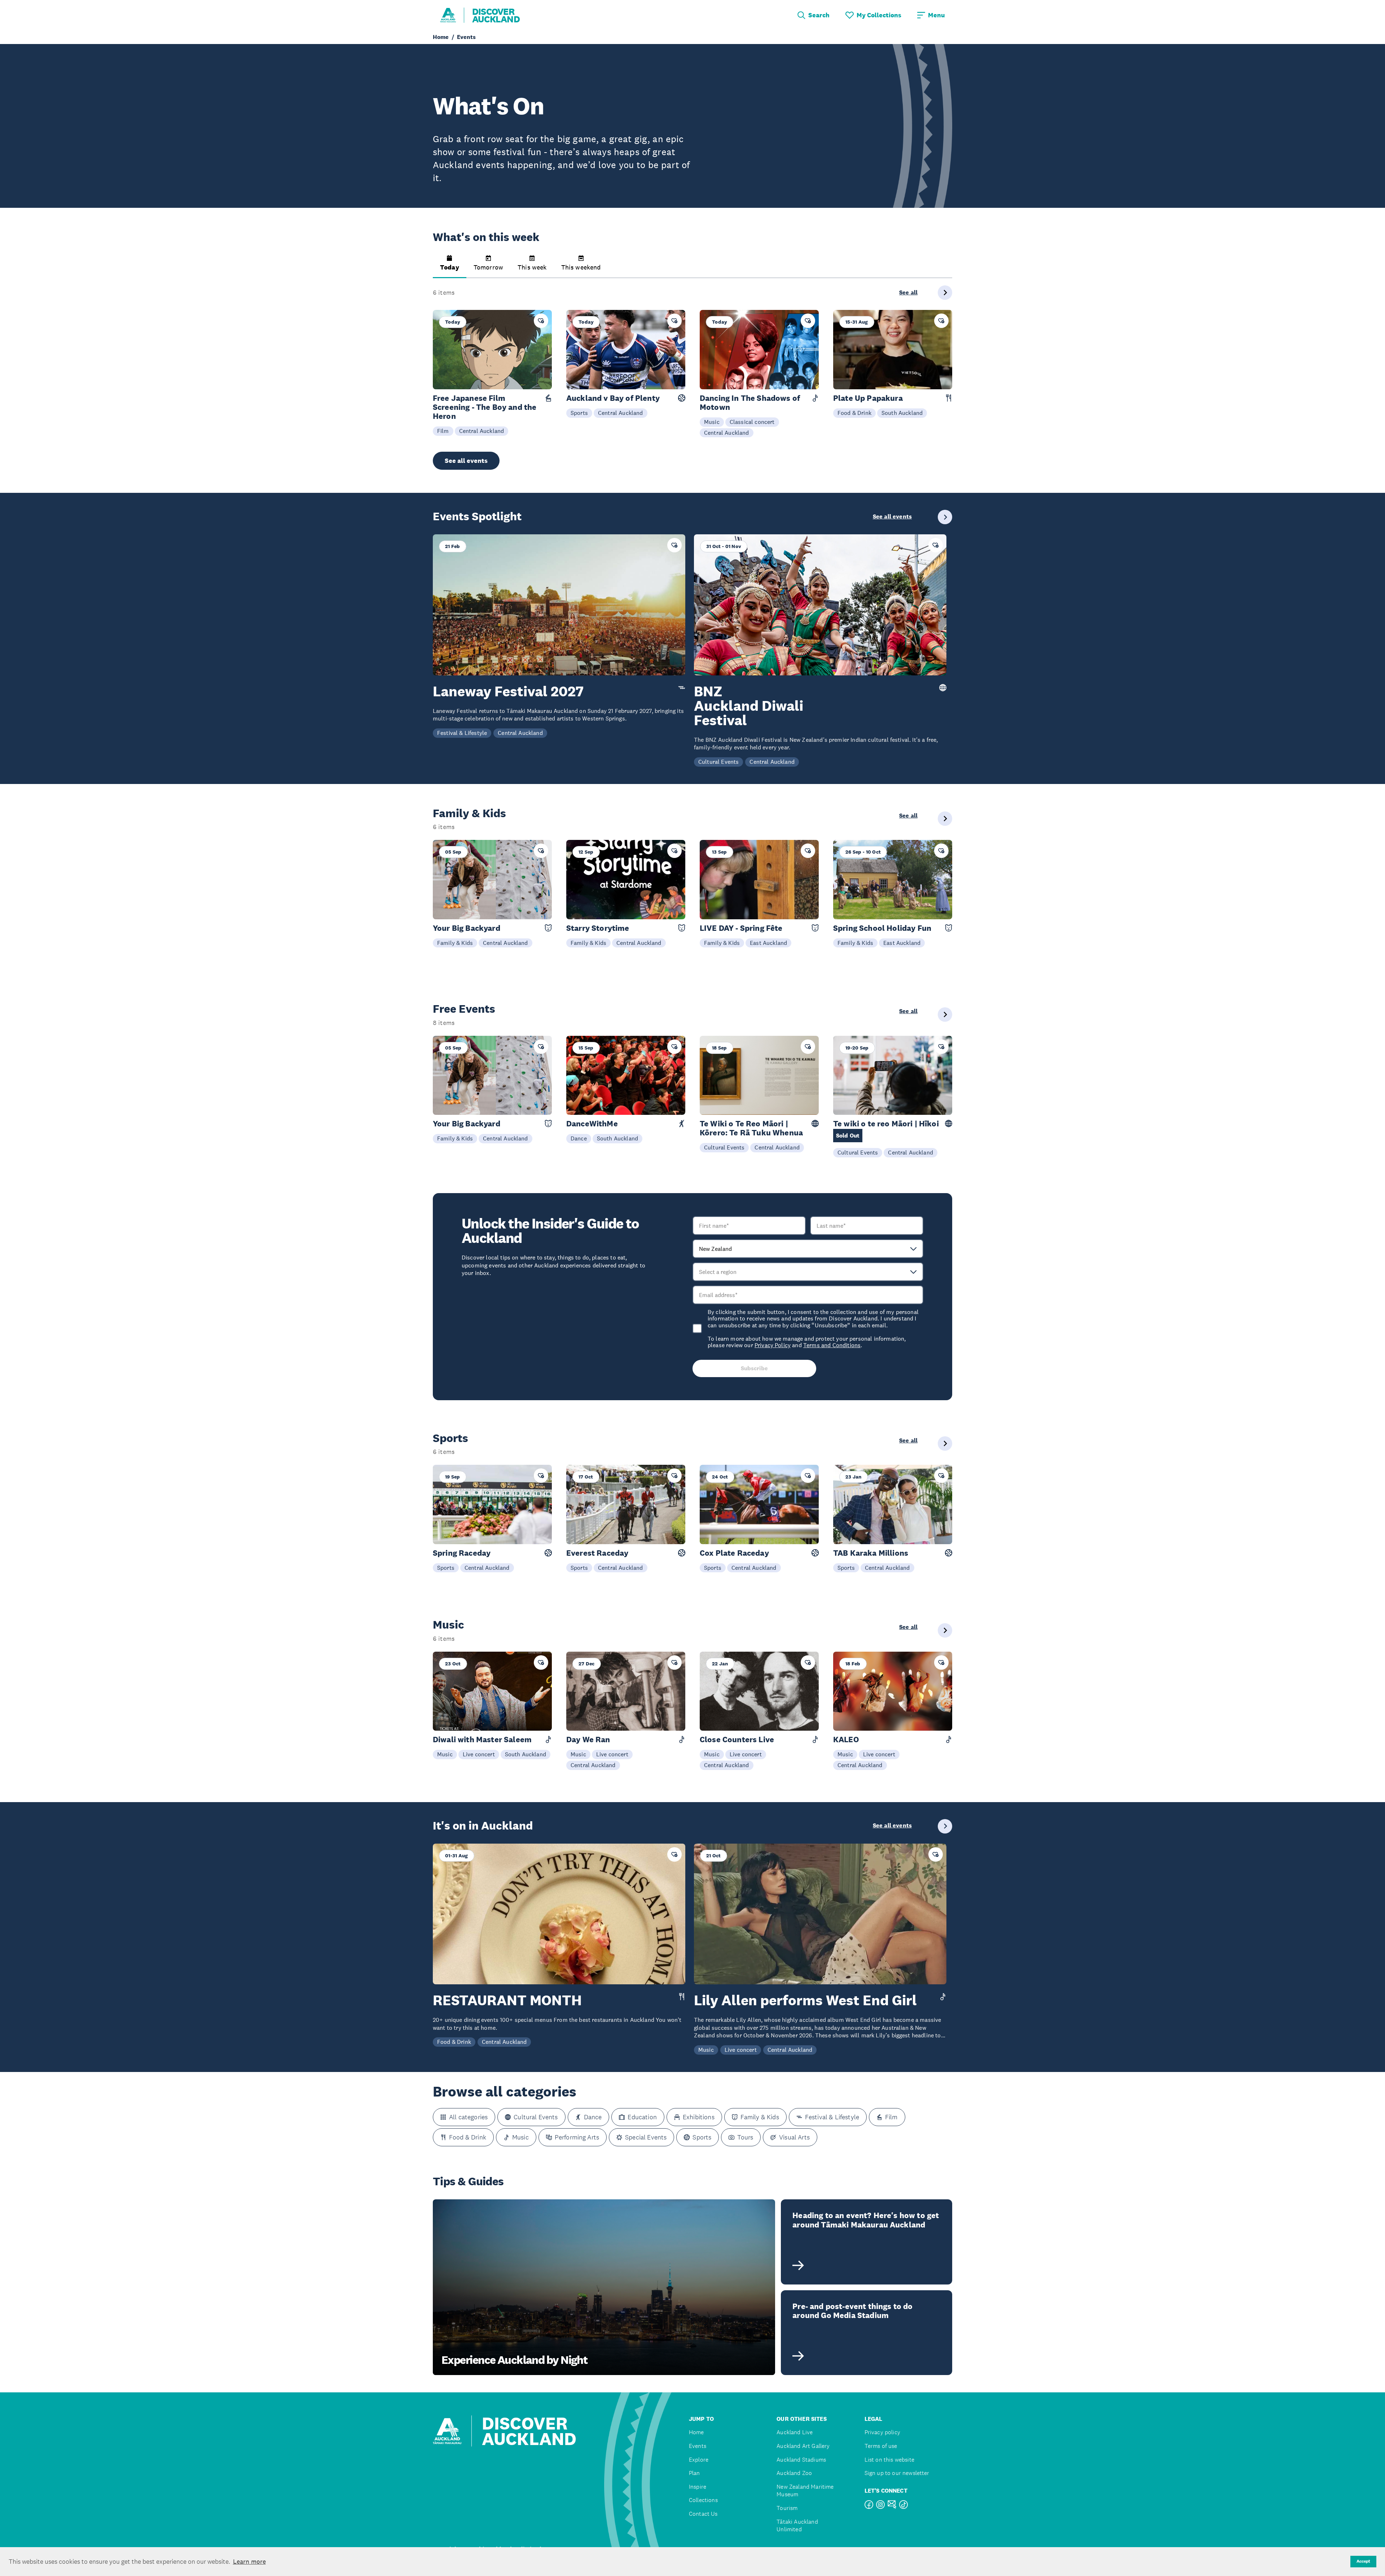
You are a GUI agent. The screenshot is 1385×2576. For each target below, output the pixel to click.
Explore (699, 2460)
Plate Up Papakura (868, 398)
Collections (703, 2500)
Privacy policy (882, 2432)
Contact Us (703, 2514)
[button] (450, 267)
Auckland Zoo (794, 2473)
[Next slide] (945, 293)
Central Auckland (482, 431)
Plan (694, 2473)
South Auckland (902, 413)
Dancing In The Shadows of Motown (750, 403)
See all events (466, 461)
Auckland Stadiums (801, 2460)
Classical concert (752, 422)
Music (712, 422)
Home (696, 2432)
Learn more (249, 2562)
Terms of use (881, 2446)
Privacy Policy (773, 1345)
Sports (579, 413)
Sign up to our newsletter (897, 2473)
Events (698, 2446)
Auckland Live (795, 2432)
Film (443, 431)
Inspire (698, 2487)
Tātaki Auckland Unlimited (797, 2526)
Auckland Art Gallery (803, 2446)
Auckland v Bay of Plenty (613, 398)
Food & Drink (854, 413)
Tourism (787, 2508)
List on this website (889, 2460)
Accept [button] (1363, 2561)
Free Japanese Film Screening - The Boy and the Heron (485, 407)
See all (908, 293)
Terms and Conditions (832, 1345)
